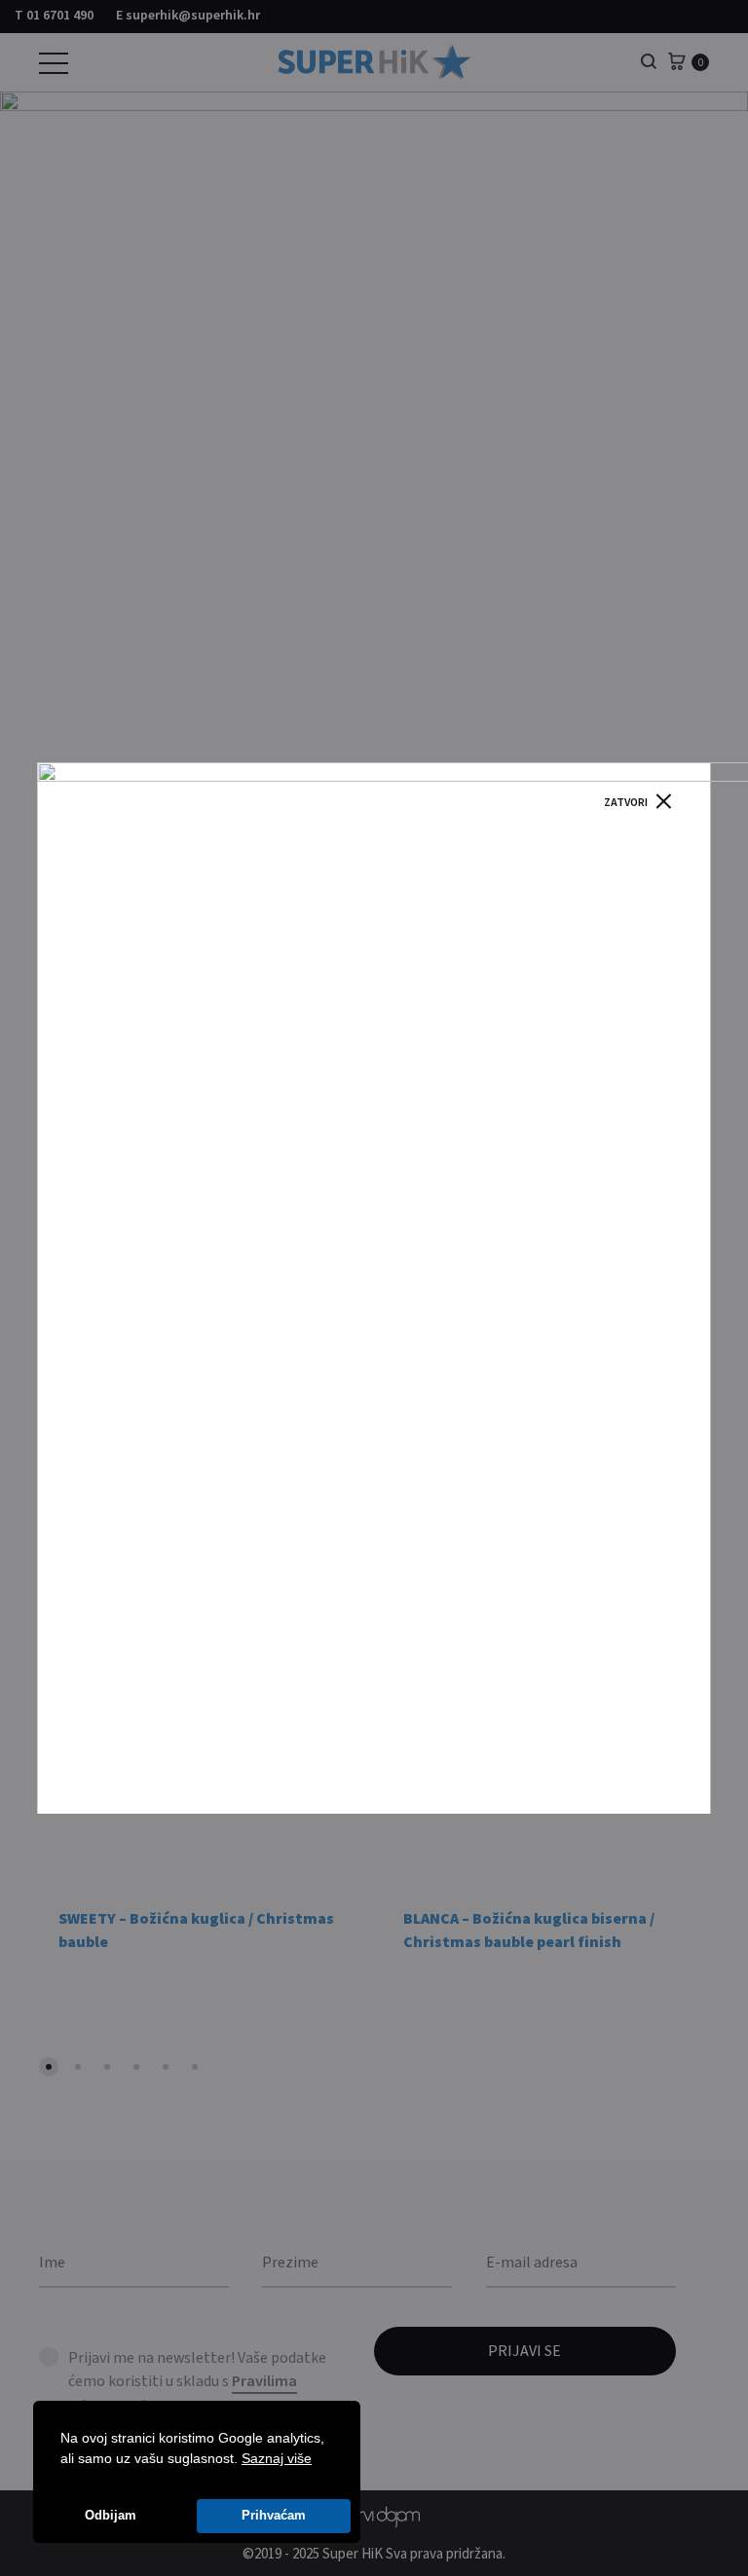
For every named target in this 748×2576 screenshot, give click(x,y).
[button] (318, 2460)
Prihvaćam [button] (274, 2516)
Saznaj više (277, 2458)
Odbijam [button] (111, 2516)
